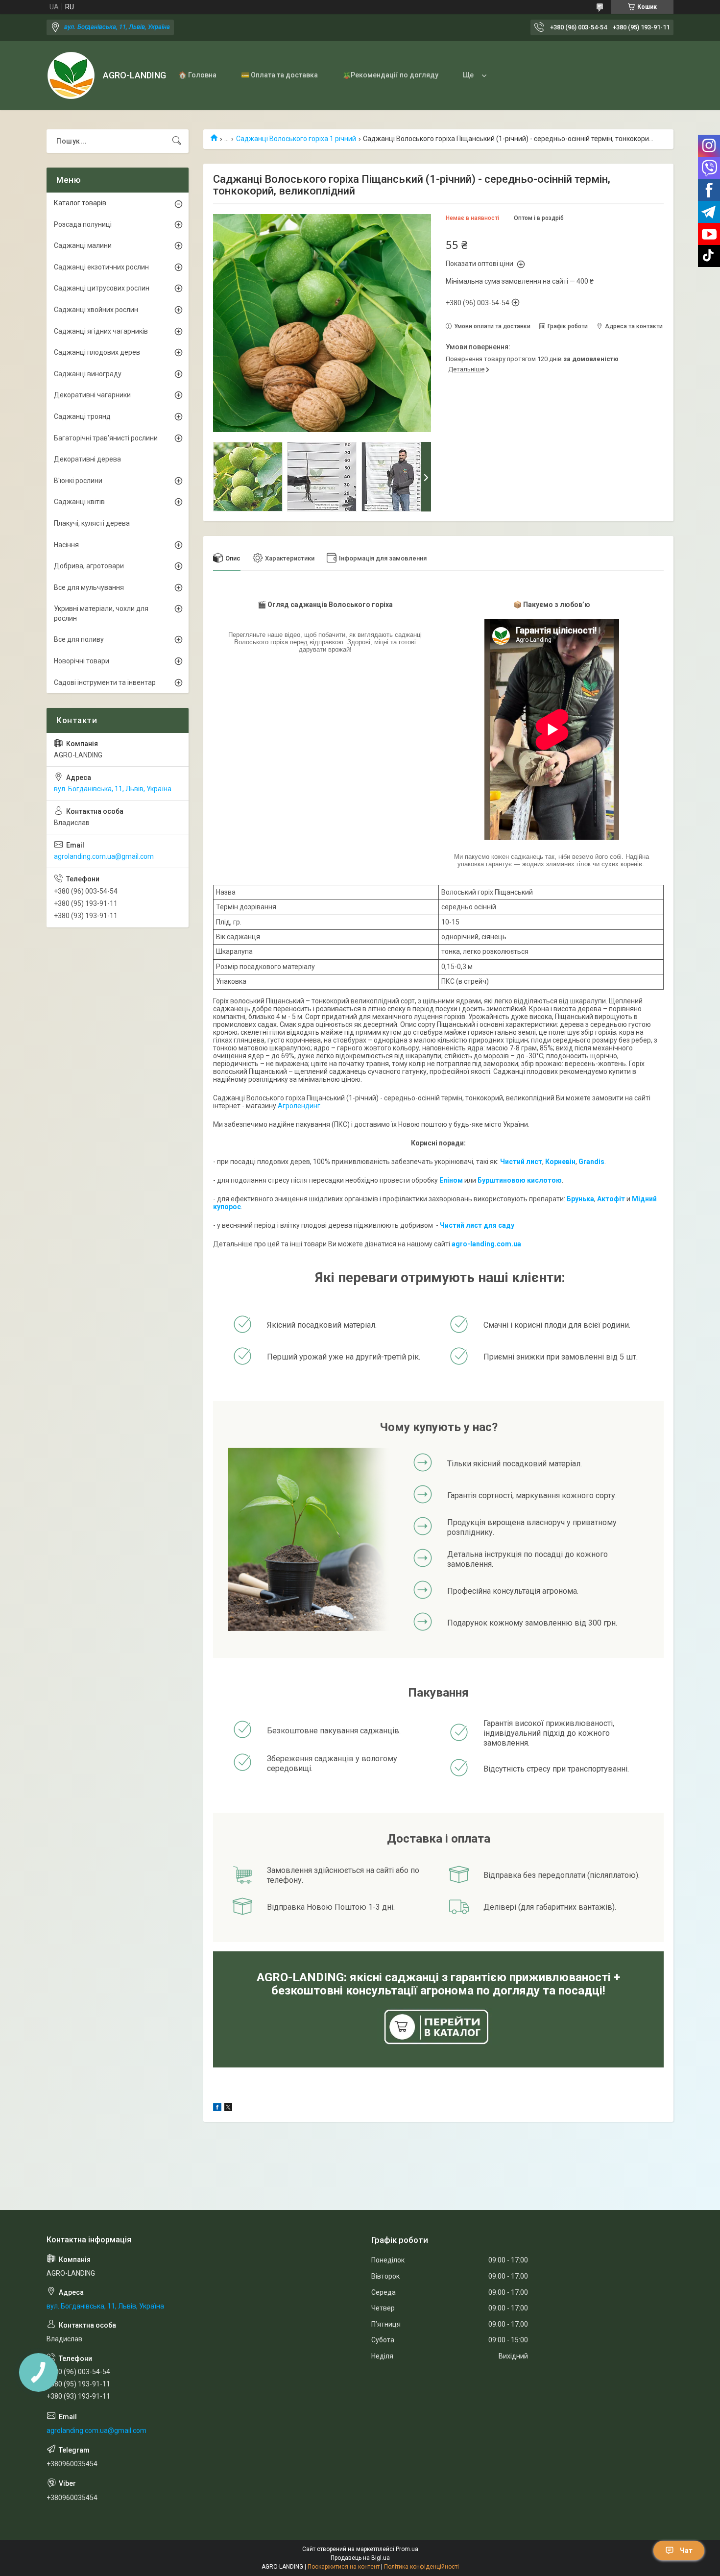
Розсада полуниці (83, 224)
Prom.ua (407, 2549)
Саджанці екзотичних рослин (101, 267)
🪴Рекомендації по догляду (390, 75)
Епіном (451, 1180)
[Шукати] (177, 141)
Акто (605, 1199)
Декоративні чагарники (92, 395)
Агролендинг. (300, 1106)
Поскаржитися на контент (344, 2567)
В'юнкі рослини (78, 481)
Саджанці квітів (79, 502)
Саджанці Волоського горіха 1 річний (296, 139)
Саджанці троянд (82, 416)
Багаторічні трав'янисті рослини (106, 438)
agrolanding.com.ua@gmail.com (104, 856)
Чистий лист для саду (477, 1225)
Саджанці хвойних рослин (96, 310)
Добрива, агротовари (89, 566)
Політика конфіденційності (421, 2567)
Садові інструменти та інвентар (105, 682)
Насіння (66, 545)
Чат (686, 2551)
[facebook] (217, 2109)
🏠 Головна (197, 75)
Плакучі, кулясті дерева (92, 523)
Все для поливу (79, 639)
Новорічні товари (82, 661)
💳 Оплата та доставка (279, 75)
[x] (228, 2109)
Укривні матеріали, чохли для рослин (101, 613)
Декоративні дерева (87, 459)
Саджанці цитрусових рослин (102, 288)
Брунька (580, 1199)
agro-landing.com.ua (486, 1244)
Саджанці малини (83, 245)
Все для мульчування (89, 587)
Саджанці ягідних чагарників (101, 331)
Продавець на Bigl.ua (360, 2558)
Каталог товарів (80, 203)
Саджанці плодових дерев (97, 352)
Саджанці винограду (88, 374)
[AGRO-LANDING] (71, 75)
